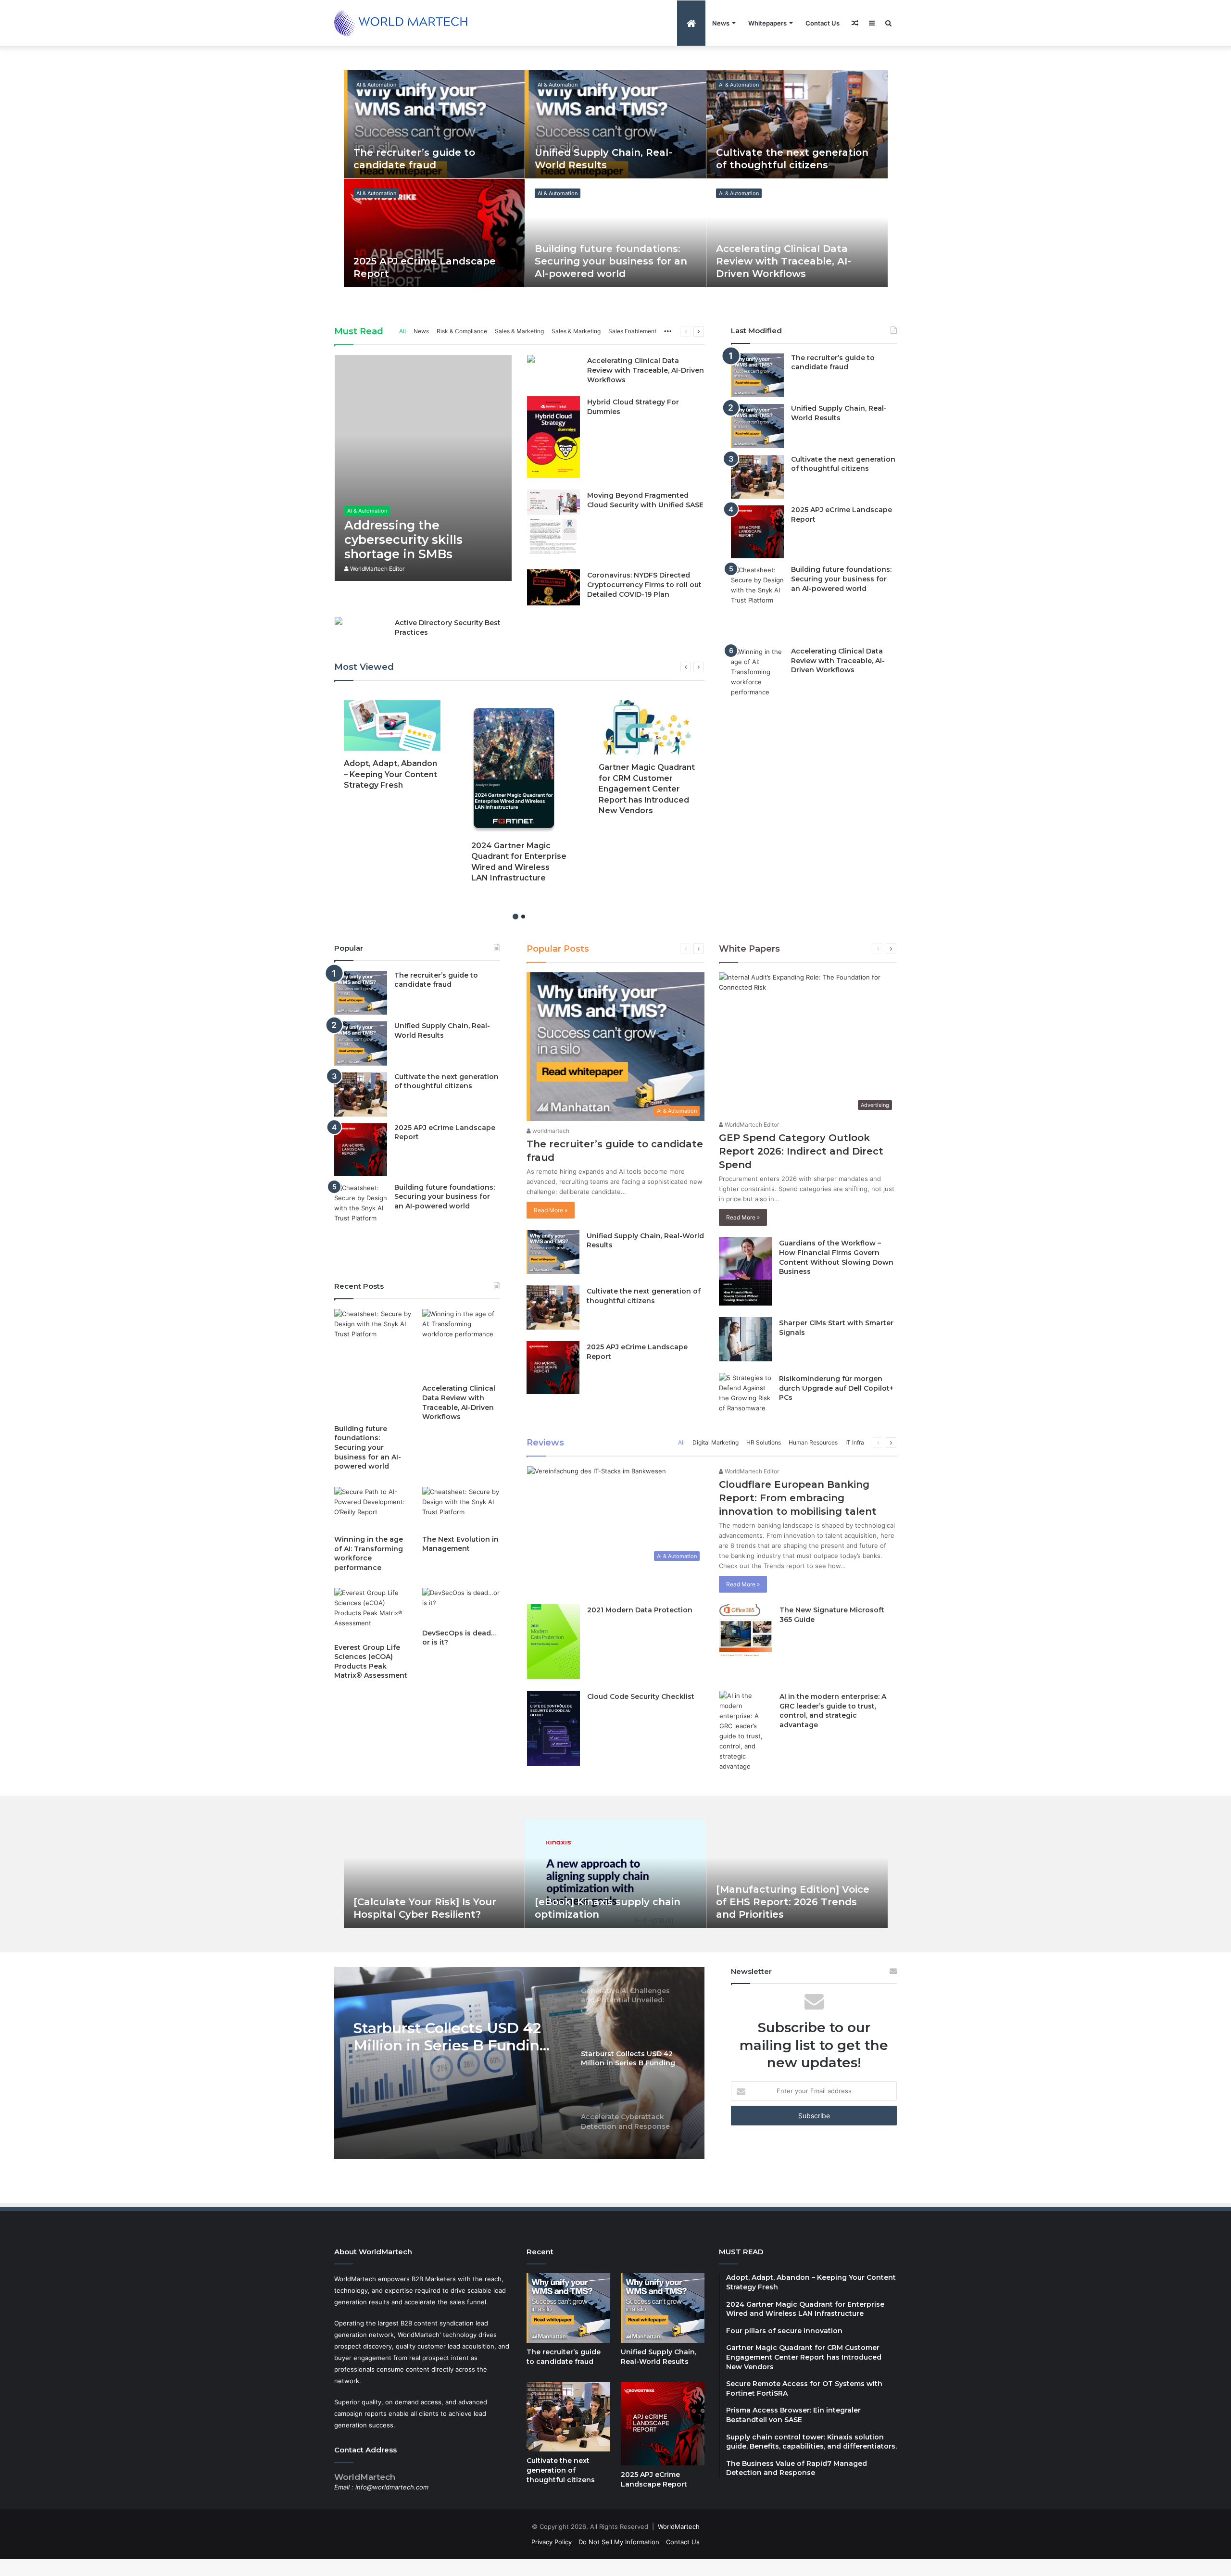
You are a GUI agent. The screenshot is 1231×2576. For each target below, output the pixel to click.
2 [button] (523, 917)
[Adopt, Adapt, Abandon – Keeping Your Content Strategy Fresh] (392, 726)
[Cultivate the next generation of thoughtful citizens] (797, 124)
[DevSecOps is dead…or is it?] (461, 1606)
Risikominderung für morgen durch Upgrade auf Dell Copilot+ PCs (836, 1388)
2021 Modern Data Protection (640, 1610)
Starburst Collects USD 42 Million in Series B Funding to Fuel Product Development (451, 2037)
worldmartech (550, 1131)
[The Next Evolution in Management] (461, 1508)
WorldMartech (679, 2526)
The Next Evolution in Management (460, 1544)
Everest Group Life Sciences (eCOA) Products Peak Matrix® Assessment (371, 1662)
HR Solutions (764, 1442)
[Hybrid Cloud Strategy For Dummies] (553, 437)
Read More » (551, 1210)
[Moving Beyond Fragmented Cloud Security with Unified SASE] (553, 524)
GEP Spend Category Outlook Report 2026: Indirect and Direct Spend (801, 1151)
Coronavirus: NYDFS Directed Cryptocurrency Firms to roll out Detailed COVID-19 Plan (644, 584)
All (402, 331)
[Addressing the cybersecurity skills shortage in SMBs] (423, 468)
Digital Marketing (716, 1442)
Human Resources (813, 1442)
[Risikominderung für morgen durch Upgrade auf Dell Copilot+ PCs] (745, 1393)
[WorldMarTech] (405, 23)
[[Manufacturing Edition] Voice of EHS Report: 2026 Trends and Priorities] (797, 1874)
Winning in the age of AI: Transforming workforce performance (369, 1553)
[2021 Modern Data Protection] (553, 1642)
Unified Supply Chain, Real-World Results (839, 413)
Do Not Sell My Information (619, 2542)
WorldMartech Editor (377, 569)
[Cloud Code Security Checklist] (553, 1728)
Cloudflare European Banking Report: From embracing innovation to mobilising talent (798, 1498)
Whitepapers (767, 23)
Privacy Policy (552, 2542)
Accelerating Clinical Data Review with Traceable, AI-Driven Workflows (784, 261)
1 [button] (515, 917)
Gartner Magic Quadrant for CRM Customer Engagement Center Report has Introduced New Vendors (647, 789)
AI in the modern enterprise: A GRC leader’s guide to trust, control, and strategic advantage (833, 1711)
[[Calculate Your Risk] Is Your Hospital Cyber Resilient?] (434, 1874)
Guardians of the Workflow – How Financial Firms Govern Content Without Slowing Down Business (836, 1257)
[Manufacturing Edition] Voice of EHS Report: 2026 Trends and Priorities (793, 1902)
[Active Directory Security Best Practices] (339, 622)
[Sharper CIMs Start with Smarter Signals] (745, 1339)
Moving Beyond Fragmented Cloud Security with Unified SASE (645, 500)
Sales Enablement (632, 331)
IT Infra (855, 1442)
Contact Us (823, 23)
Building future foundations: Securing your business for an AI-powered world (611, 261)
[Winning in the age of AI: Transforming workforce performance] (373, 1508)
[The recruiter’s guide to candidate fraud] (434, 124)
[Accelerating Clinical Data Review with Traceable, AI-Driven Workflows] (797, 233)
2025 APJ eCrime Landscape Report (654, 2479)
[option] (616, 179)
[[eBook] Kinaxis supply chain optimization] (615, 1874)
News (721, 23)
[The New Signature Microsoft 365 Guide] (746, 1630)
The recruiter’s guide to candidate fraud (833, 363)
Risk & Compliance (462, 331)
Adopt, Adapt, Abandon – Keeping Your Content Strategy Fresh (390, 774)
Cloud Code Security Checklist (641, 1696)
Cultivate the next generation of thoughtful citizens (843, 464)
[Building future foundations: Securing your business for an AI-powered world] (615, 233)
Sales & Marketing (519, 331)
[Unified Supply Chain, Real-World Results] (615, 124)
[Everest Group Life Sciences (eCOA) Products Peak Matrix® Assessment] (373, 1613)
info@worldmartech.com (392, 2487)
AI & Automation (376, 85)
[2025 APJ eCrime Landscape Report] (434, 233)
